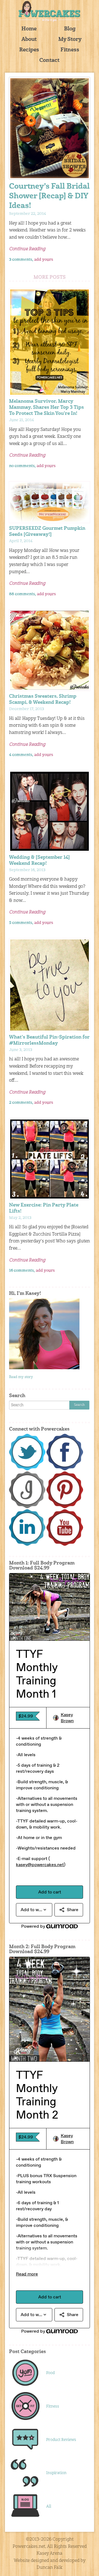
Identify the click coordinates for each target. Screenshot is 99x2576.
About (29, 40)
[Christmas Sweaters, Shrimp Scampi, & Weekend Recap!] (50, 650)
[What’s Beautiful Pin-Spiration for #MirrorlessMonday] (50, 985)
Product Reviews (61, 2440)
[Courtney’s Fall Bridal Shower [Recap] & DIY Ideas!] (50, 128)
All (49, 2506)
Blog (70, 29)
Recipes (29, 50)
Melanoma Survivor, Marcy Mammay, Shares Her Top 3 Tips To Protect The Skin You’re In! (46, 408)
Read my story (21, 1377)
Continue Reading (27, 249)
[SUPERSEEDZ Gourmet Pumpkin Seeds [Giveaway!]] (50, 502)
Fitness (70, 50)
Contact (49, 61)
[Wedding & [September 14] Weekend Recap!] (50, 811)
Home (29, 29)
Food (50, 2373)
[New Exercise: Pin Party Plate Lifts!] (50, 1159)
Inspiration (56, 2473)
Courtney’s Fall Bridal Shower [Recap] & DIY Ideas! (49, 197)
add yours (44, 260)
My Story (70, 40)
